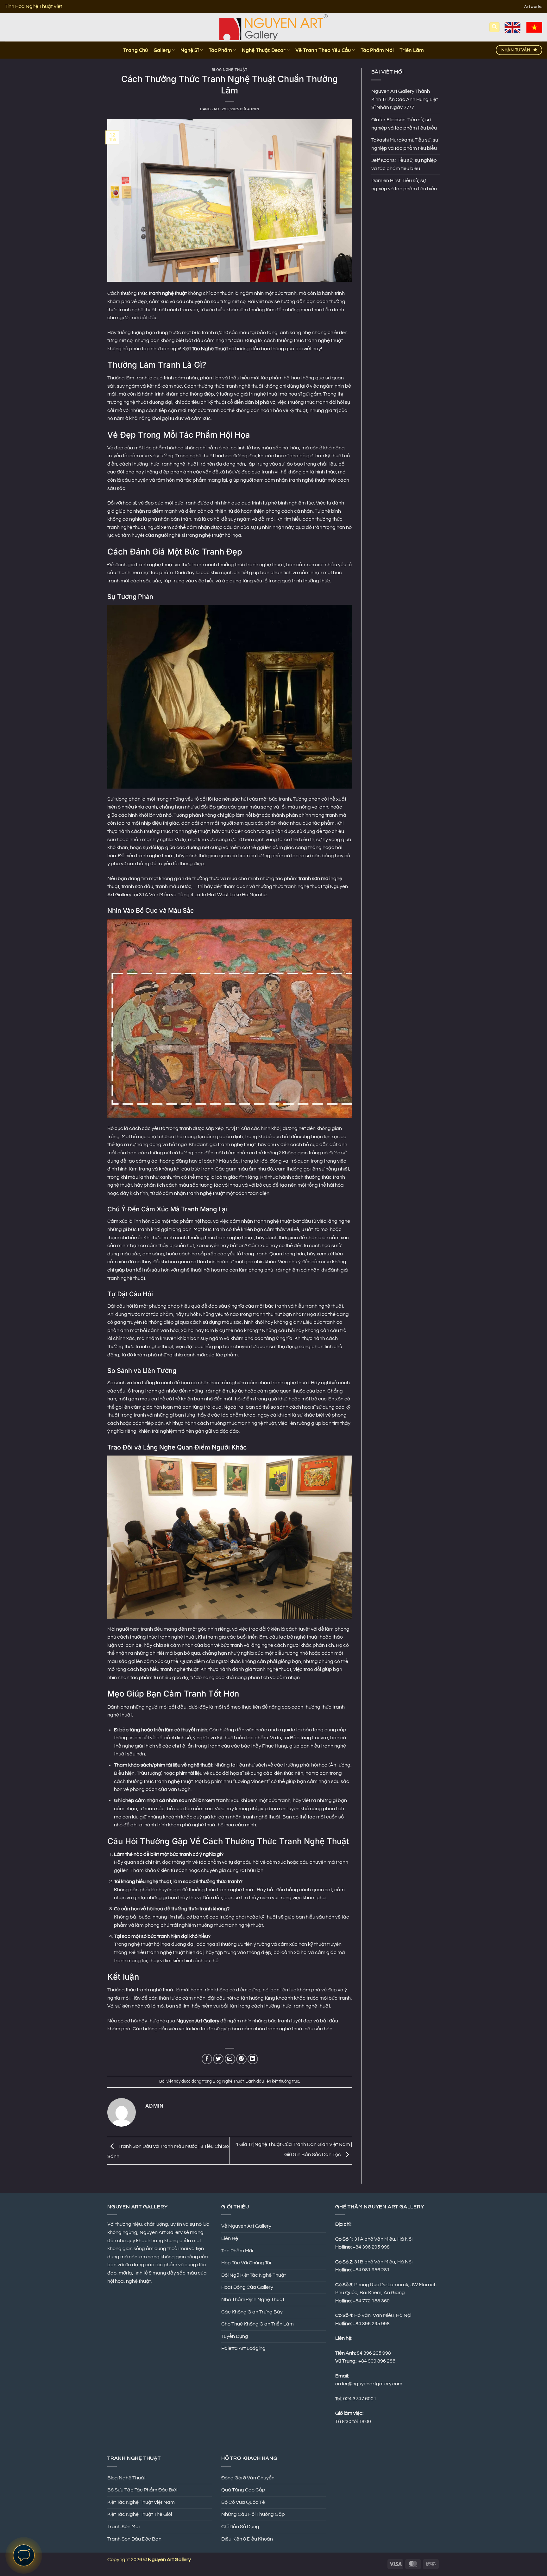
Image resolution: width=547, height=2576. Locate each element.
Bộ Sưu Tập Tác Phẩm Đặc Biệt (142, 2490)
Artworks (533, 6)
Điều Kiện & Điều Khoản (247, 2539)
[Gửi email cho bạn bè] (230, 2059)
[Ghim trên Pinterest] (241, 2059)
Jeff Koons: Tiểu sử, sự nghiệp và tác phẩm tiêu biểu (404, 164)
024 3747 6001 (360, 2399)
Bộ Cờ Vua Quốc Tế (243, 2502)
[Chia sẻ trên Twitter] (218, 2059)
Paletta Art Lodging (243, 2348)
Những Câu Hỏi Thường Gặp (253, 2514)
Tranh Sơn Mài (123, 2527)
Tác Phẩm (220, 50)
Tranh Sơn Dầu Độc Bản (134, 2539)
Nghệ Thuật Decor (264, 50)
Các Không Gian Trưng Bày (252, 2312)
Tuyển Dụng (235, 2336)
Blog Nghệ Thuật (230, 70)
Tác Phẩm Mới (377, 50)
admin (253, 109)
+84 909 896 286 (377, 2361)
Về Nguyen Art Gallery (246, 2226)
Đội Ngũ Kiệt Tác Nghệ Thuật (254, 2275)
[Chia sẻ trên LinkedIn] (253, 2059)
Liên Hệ (230, 2238)
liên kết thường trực (282, 2081)
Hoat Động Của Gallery (247, 2287)
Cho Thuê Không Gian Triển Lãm (258, 2324)
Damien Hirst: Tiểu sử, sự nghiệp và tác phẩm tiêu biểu (404, 185)
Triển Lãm (412, 50)
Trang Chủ (135, 50)
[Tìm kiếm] (494, 27)
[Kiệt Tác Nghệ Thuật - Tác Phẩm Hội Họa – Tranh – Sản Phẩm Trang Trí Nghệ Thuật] (274, 27)
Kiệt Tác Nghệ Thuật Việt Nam (141, 2502)
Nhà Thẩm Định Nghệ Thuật (253, 2300)
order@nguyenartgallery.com (369, 2384)
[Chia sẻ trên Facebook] (207, 2059)
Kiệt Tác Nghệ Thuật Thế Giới (140, 2514)
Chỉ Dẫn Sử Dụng (240, 2527)
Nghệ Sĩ (190, 50)
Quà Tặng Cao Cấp (243, 2490)
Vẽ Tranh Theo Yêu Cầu (323, 50)
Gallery (162, 50)
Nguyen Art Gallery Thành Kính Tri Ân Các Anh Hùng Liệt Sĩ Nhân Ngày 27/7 (405, 99)
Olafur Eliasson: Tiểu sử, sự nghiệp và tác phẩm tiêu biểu (404, 124)
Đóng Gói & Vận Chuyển (248, 2478)
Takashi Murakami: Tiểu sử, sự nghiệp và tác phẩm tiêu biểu (405, 144)
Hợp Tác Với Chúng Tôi (246, 2263)
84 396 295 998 (374, 2353)
